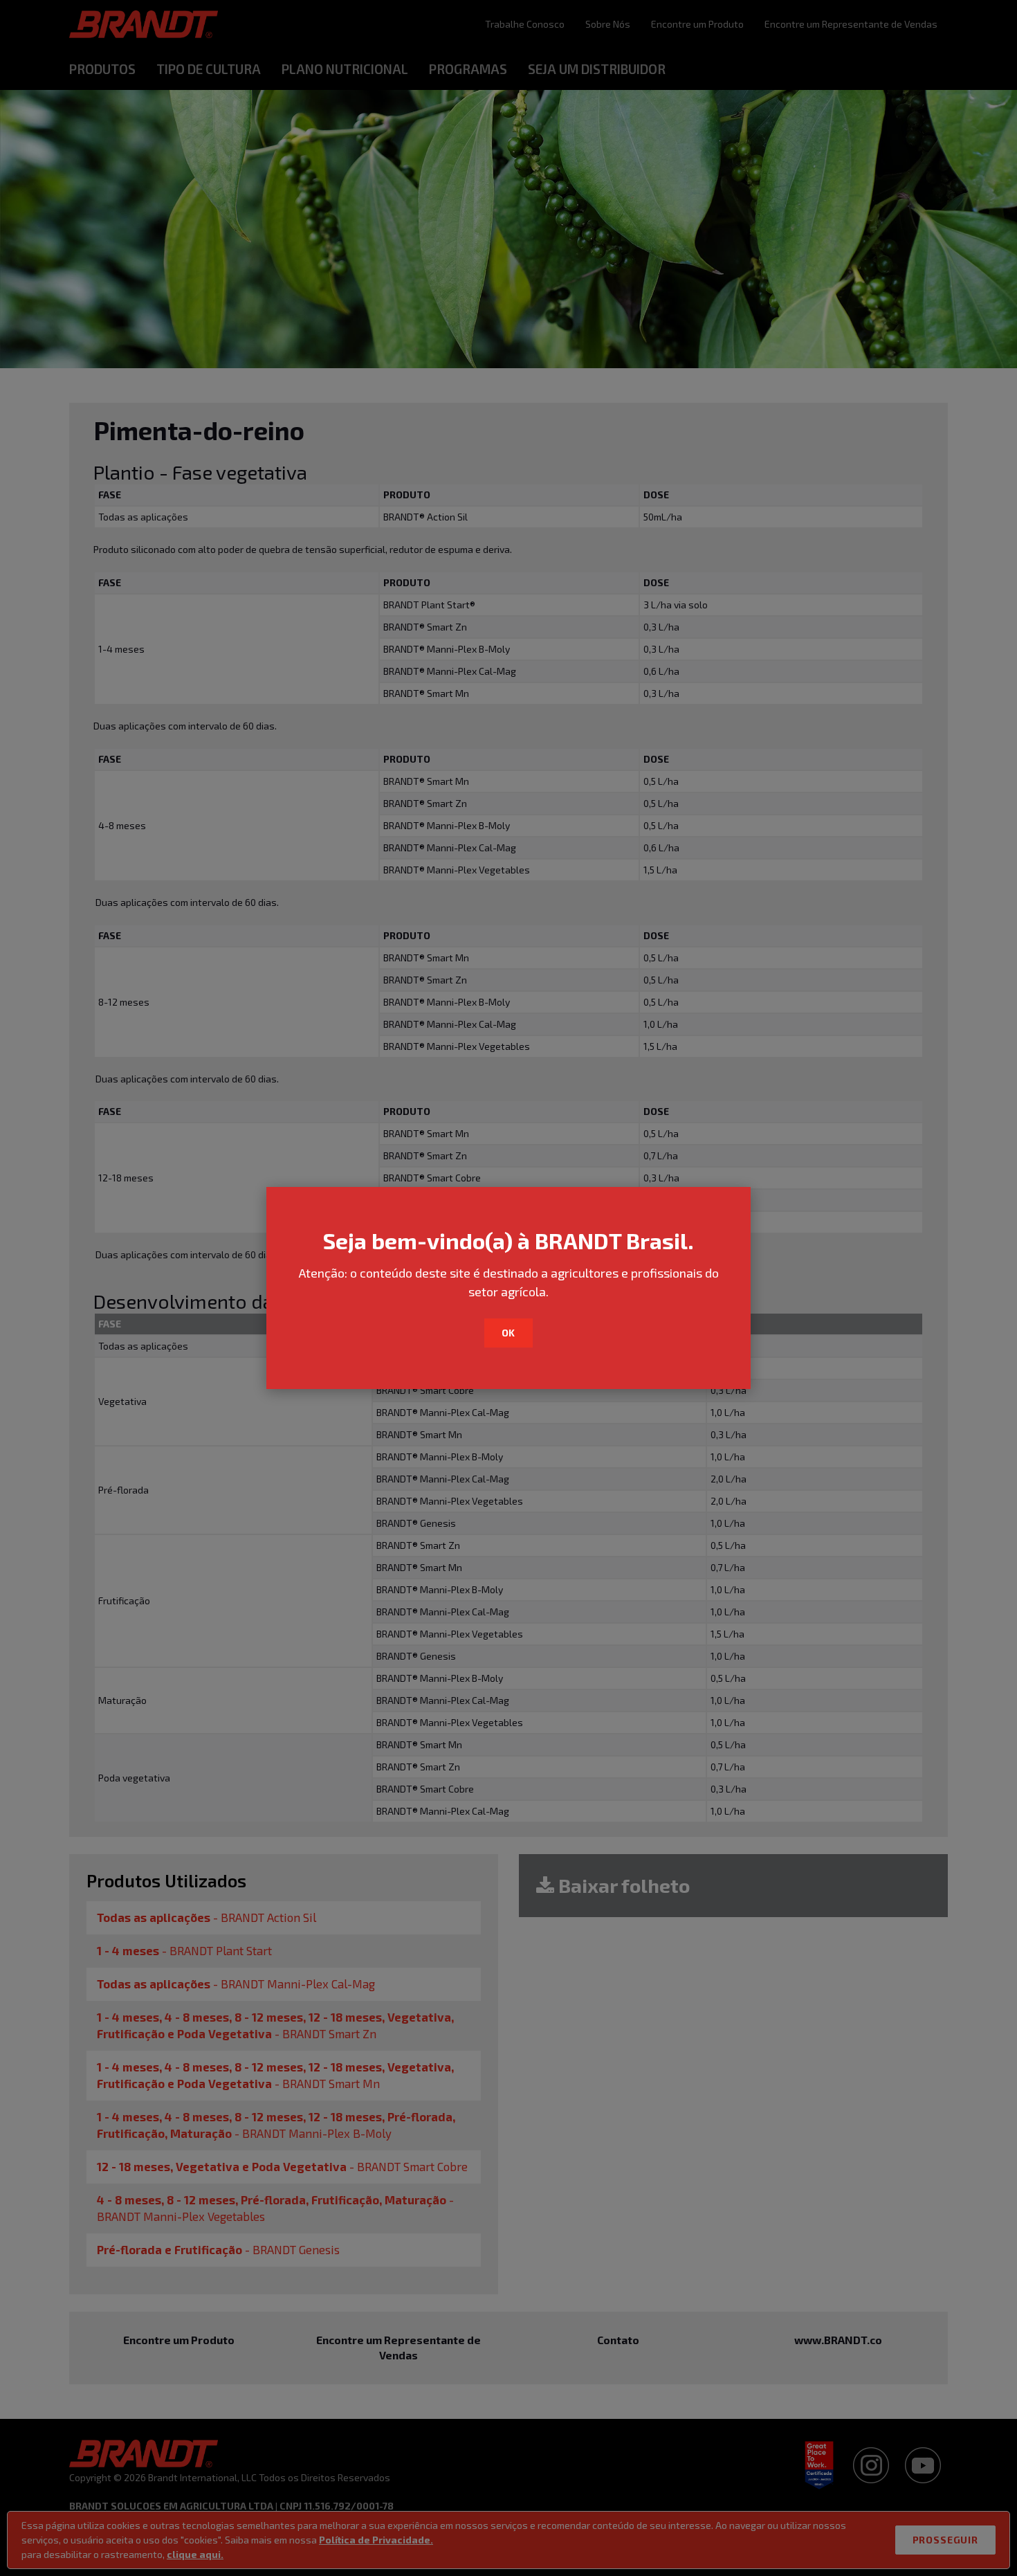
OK (509, 1333)
